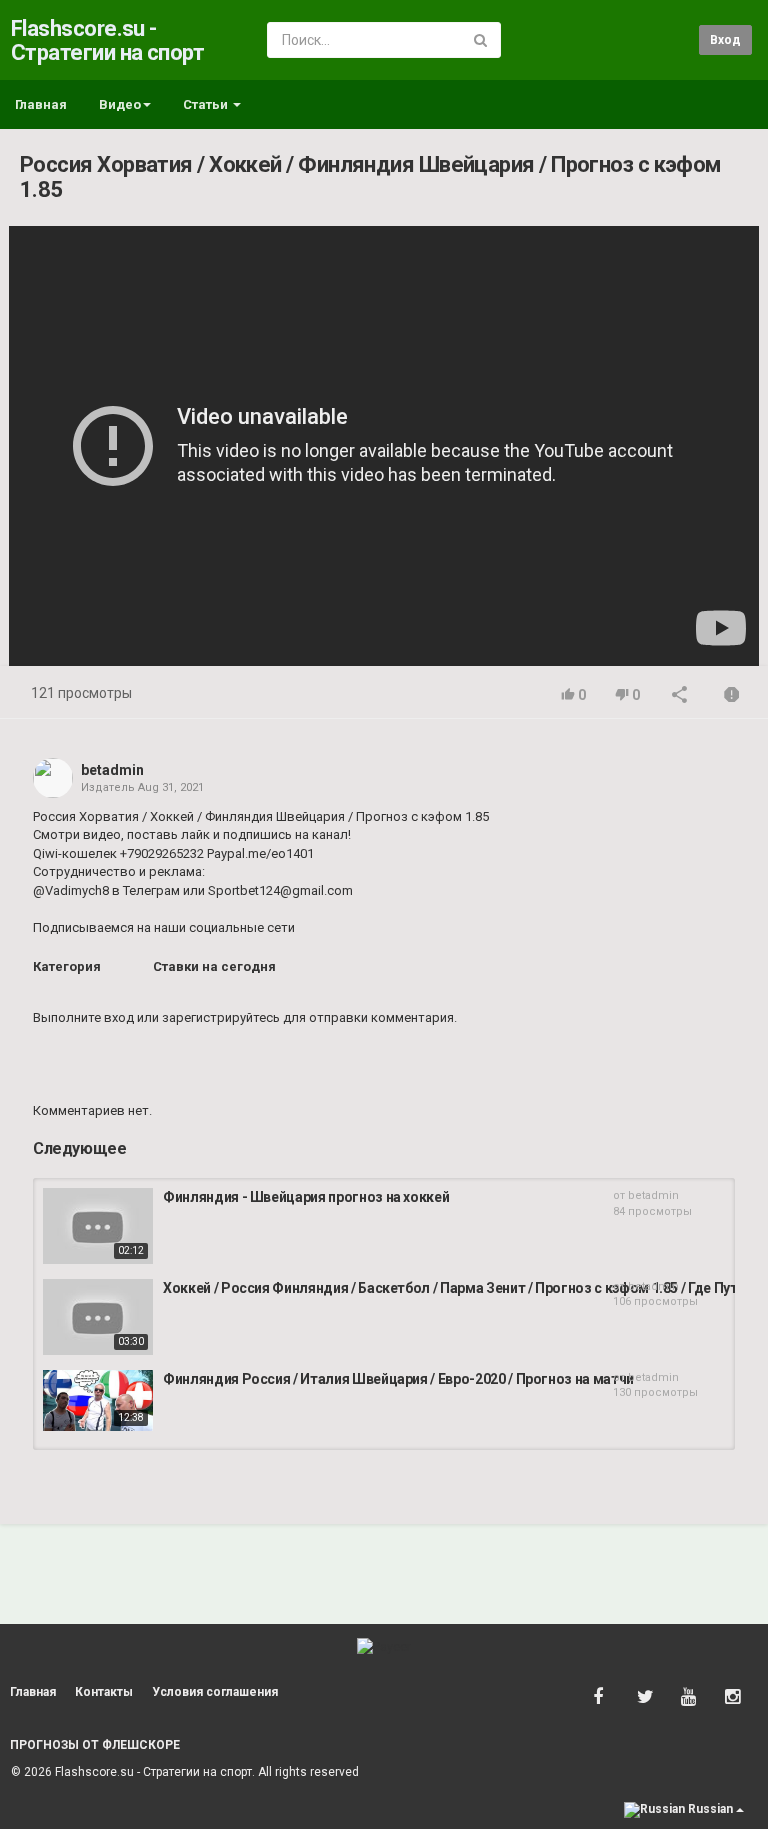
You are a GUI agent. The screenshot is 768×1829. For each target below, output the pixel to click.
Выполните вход (83, 1017)
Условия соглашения (215, 1692)
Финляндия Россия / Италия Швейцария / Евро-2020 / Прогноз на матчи (398, 1379)
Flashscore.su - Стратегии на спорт (107, 40)
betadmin (112, 770)
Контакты (104, 1692)
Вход (725, 40)
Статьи (207, 104)
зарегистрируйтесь (221, 1017)
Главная (41, 104)
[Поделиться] (680, 696)
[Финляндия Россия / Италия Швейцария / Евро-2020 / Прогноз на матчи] (98, 1401)
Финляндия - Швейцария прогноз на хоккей (306, 1197)
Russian (710, 1809)
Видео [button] (120, 104)
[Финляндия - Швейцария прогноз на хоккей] (98, 1226)
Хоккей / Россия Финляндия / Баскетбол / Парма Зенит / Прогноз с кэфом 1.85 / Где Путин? (462, 1288)
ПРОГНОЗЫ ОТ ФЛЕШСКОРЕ (95, 1745)
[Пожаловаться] (732, 696)
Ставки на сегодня (214, 966)
